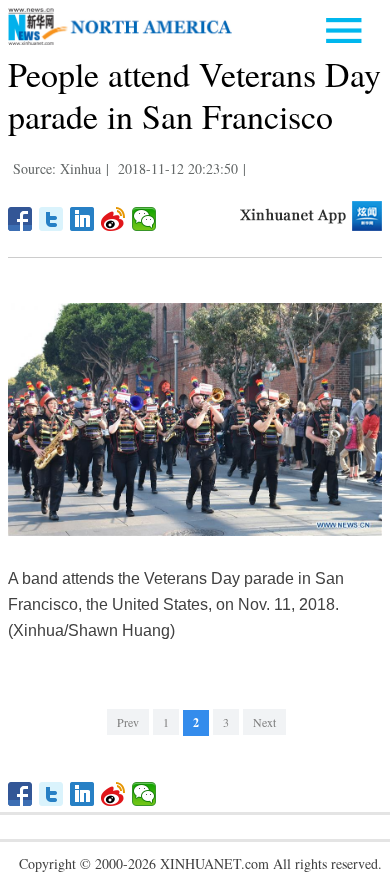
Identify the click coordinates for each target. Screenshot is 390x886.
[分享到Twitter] (51, 219)
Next (264, 722)
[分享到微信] (144, 219)
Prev (128, 722)
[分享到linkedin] (82, 219)
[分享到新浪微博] (113, 219)
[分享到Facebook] (20, 219)
